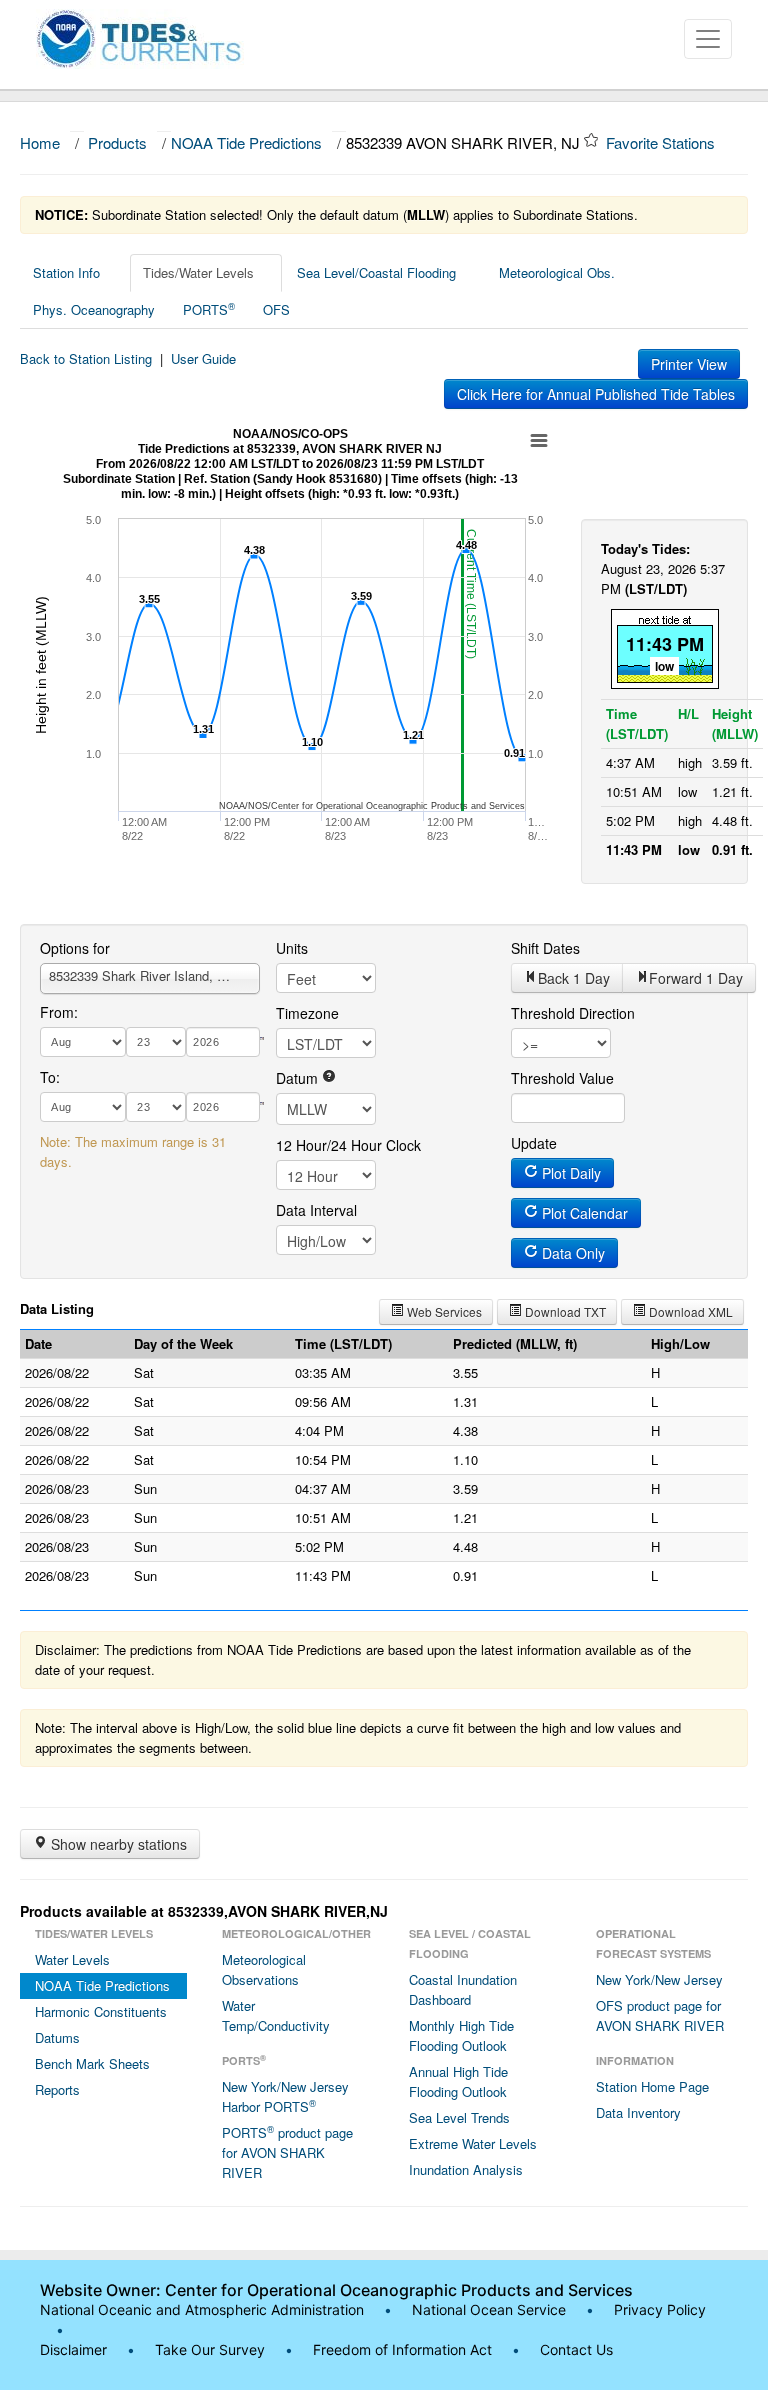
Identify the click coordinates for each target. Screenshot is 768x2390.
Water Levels (72, 1959)
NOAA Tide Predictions (246, 142)
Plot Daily (569, 1173)
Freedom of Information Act (402, 2349)
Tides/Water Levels (198, 272)
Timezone (307, 1013)
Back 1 (574, 978)
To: (50, 1077)
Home (40, 142)
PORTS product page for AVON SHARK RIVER (287, 2152)
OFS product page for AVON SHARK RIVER (660, 2015)
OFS (276, 309)
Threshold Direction (573, 1013)
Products (117, 142)
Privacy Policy (660, 2309)
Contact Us (576, 2349)
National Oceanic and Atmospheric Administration (202, 2309)
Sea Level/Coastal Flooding (376, 272)
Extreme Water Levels (473, 2143)
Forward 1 (696, 978)
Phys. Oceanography (94, 309)
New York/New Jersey (659, 1979)
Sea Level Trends (459, 2117)
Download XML (689, 1311)
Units (292, 948)
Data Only (571, 1253)
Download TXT (564, 1311)
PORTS (209, 309)
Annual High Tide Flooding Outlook (458, 2081)
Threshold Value (562, 1078)
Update (534, 1143)
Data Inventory (638, 2112)
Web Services (443, 1311)
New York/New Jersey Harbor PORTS (285, 2096)
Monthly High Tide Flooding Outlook (461, 2035)
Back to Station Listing (86, 358)
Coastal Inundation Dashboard (463, 1989)
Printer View (689, 364)
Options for (75, 948)
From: (59, 1012)
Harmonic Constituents (101, 2011)
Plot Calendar (583, 1213)
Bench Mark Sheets (92, 2063)
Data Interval (316, 1210)
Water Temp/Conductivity (276, 2015)
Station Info (66, 272)
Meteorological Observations (264, 1969)
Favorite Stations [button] (662, 142)
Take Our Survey (212, 2349)
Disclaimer (73, 2349)
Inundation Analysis (466, 2169)
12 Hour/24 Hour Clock (348, 1145)
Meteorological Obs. (557, 272)
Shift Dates (545, 948)
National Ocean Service (489, 2309)
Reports (57, 2089)
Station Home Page (652, 2086)
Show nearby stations (117, 1844)
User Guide (203, 358)
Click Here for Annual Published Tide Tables (596, 394)
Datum (299, 1078)
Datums (57, 2037)
